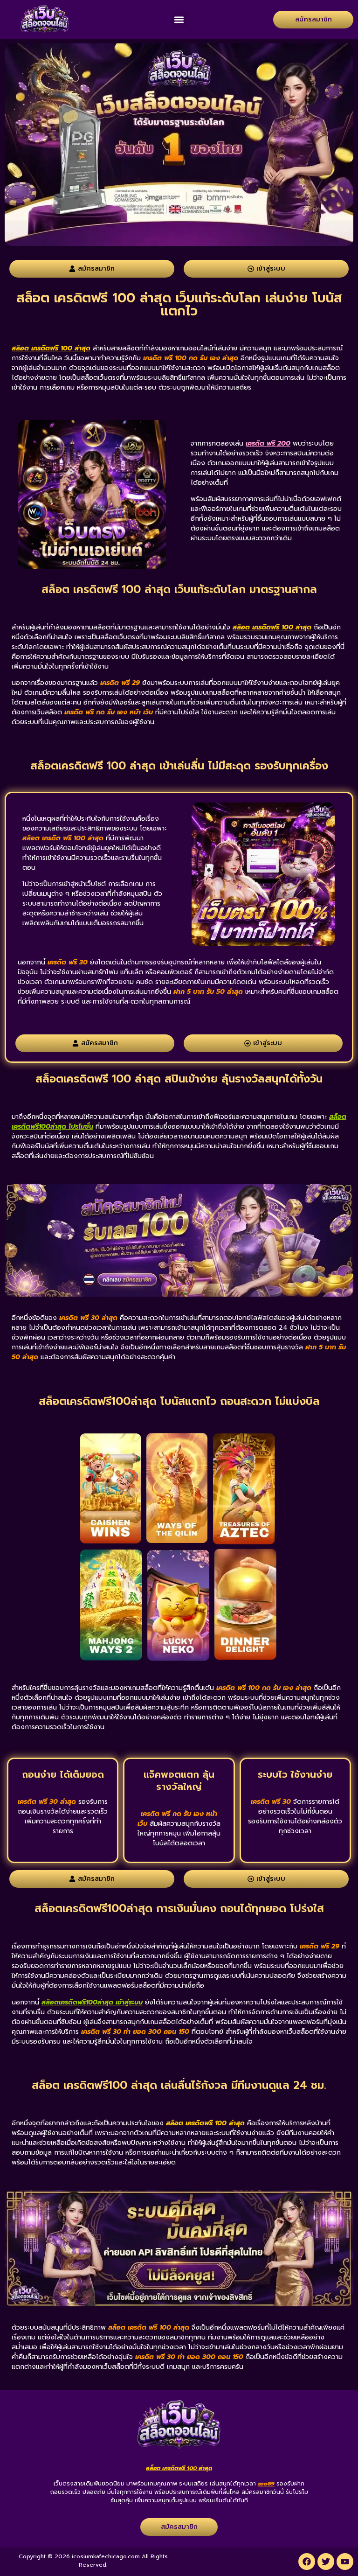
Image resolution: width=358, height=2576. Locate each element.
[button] (179, 19)
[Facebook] (307, 2562)
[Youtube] (345, 2562)
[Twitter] (326, 2562)
